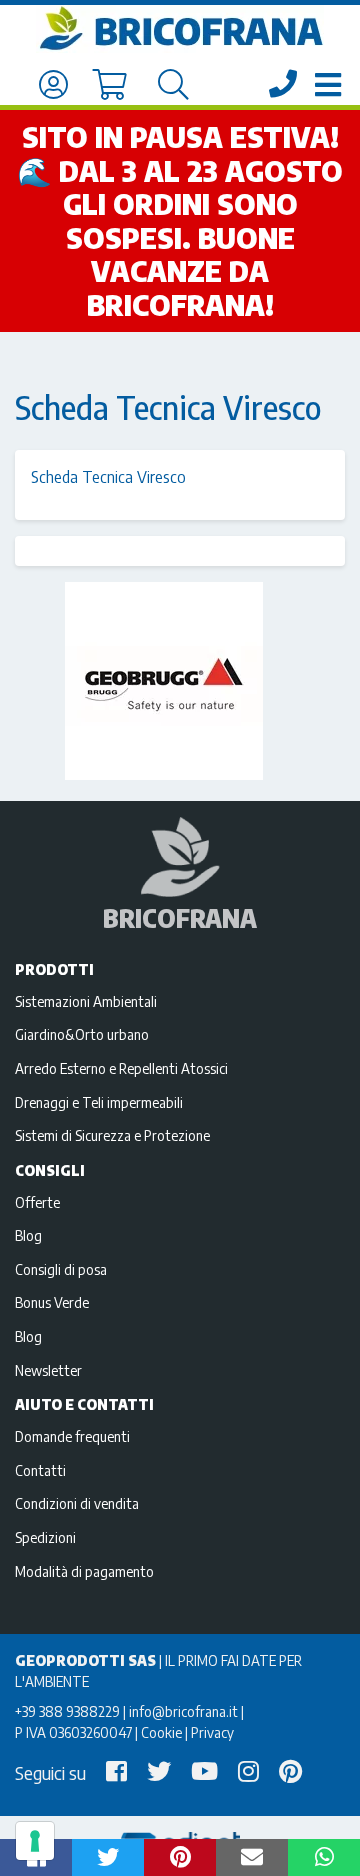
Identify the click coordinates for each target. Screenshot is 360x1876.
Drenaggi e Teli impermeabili (99, 1102)
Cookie (161, 1732)
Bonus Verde (52, 1302)
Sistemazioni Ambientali (86, 1001)
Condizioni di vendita (77, 1503)
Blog (28, 1235)
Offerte (37, 1202)
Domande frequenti (72, 1436)
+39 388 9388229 (67, 1711)
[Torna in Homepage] (180, 29)
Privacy (212, 1732)
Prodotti (54, 969)
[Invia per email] (252, 1857)
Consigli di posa (61, 1269)
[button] (108, 1857)
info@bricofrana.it (183, 1711)
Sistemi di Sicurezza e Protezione (112, 1135)
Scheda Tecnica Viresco (108, 477)
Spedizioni (45, 1537)
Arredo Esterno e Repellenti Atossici (121, 1068)
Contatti (40, 1470)
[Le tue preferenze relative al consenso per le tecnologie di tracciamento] (35, 1841)
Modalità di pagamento (84, 1571)
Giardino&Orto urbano (82, 1034)
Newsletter (48, 1370)
